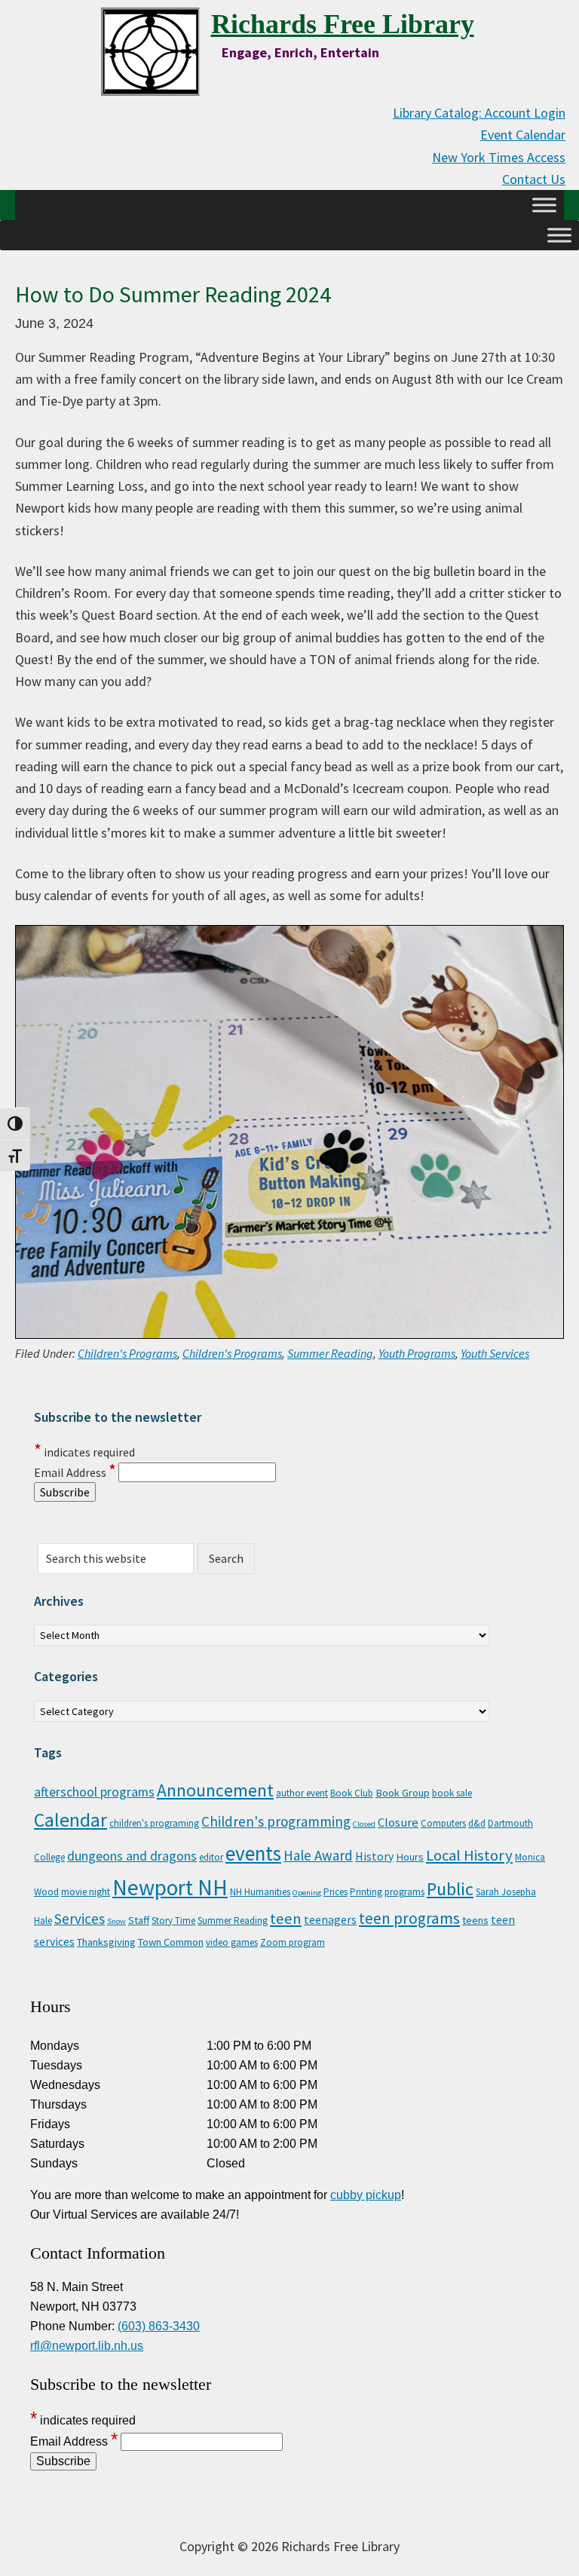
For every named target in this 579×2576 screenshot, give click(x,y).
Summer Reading (330, 1353)
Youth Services (495, 1353)
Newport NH (170, 1887)
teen (286, 1919)
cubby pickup (366, 2195)
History (374, 1856)
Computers (443, 1823)
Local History (469, 1855)
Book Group (403, 1793)
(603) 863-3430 (159, 2326)
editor (211, 1857)
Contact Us (534, 179)
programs (404, 1892)
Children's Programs (127, 1353)
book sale (452, 1793)
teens (475, 1920)
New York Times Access (499, 157)
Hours (410, 1857)
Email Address (75, 1472)
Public (450, 1889)
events (253, 1853)
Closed (364, 1824)
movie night (86, 1892)
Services (80, 1919)
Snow (116, 1921)
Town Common (171, 1942)
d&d (477, 1823)
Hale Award (318, 1855)
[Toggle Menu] (544, 205)
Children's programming (276, 1821)
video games (232, 1942)
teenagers (330, 1919)
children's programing (154, 1823)
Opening (307, 1893)
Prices (335, 1892)
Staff (139, 1920)
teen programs (409, 1918)
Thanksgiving (106, 1942)
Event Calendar (523, 135)
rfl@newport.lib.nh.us (87, 2346)
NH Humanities (260, 1892)
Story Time (173, 1921)
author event (302, 1793)
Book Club (352, 1793)
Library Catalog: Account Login (479, 113)
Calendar (70, 1820)
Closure (398, 1822)
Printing (366, 1892)
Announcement (215, 1790)
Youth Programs (417, 1353)
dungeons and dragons (132, 1856)
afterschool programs (94, 1792)
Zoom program (293, 1942)
